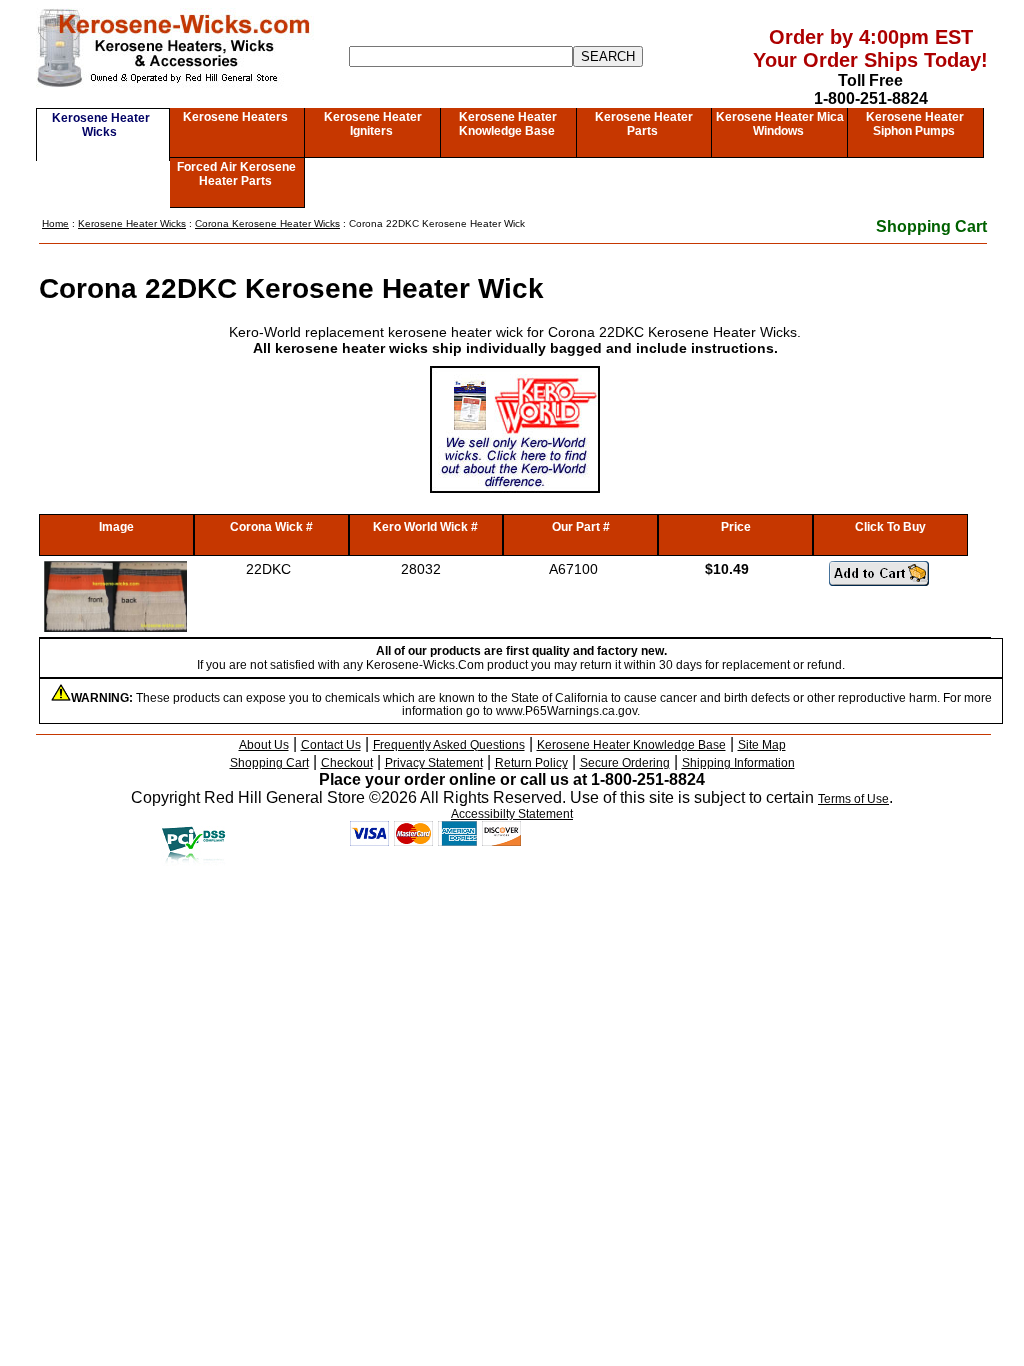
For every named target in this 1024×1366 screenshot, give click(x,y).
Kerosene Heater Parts (644, 124)
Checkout (347, 763)
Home (55, 223)
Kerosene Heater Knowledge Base (508, 124)
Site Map (762, 745)
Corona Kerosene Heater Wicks (267, 223)
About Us (264, 745)
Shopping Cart (931, 226)
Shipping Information (738, 763)
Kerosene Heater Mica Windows (780, 124)
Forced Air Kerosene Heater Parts (236, 174)
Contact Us (331, 745)
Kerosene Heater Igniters (373, 124)
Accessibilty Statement (512, 814)
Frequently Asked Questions (449, 745)
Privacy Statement (434, 763)
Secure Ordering (625, 763)
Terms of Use (853, 799)
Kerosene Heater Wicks (101, 125)
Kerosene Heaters (235, 117)
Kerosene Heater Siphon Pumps (915, 124)
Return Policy (531, 763)
